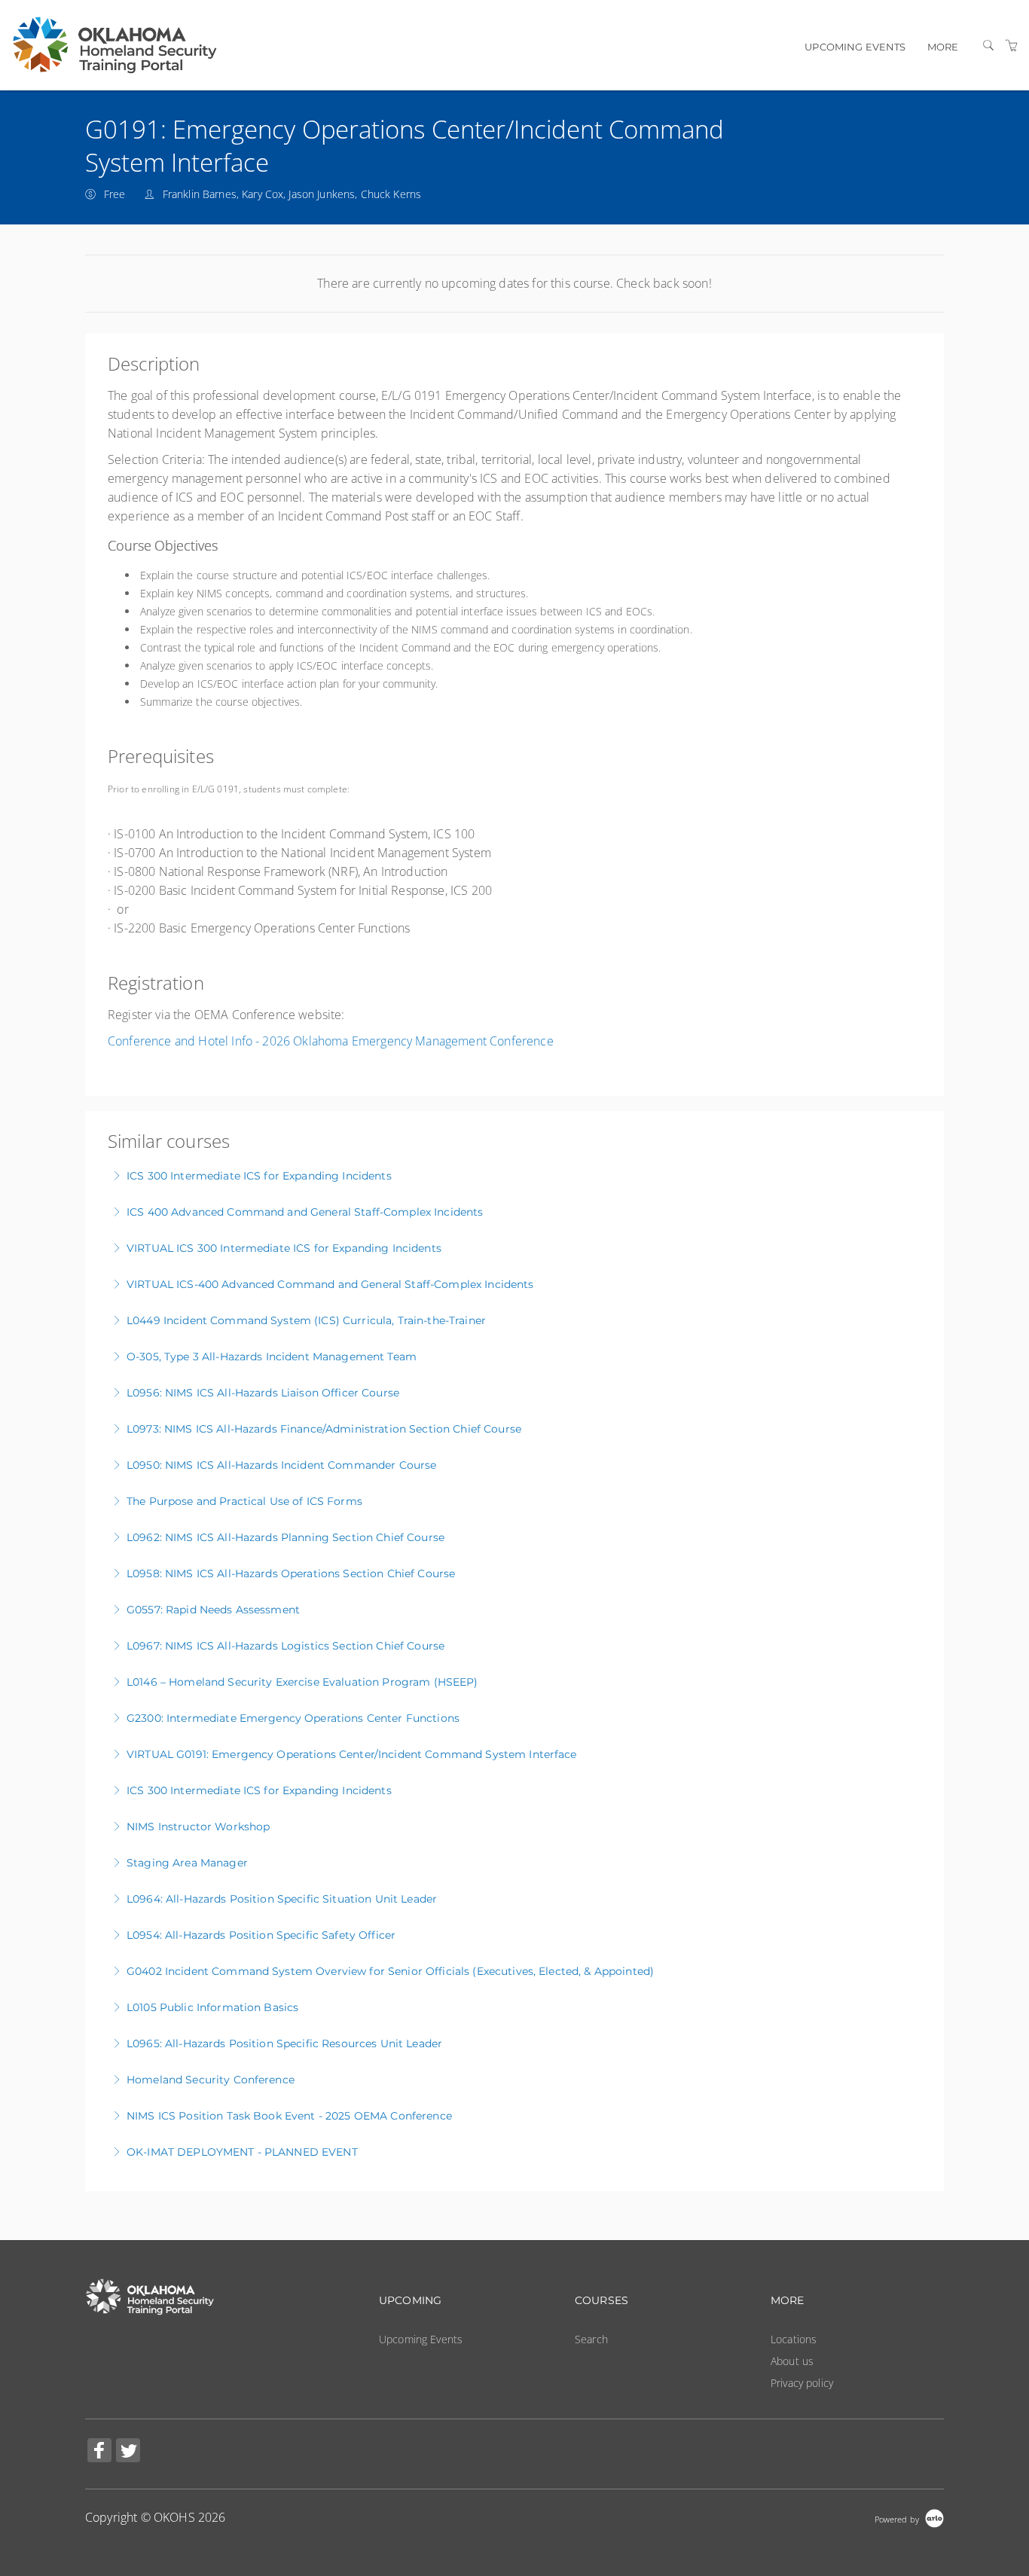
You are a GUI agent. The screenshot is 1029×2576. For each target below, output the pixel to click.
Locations (794, 2339)
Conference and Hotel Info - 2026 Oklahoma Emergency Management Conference (331, 1041)
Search (591, 2339)
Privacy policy (802, 2383)
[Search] (988, 46)
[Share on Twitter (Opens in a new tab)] (128, 2452)
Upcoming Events (855, 47)
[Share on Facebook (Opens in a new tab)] (99, 2452)
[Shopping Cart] (1012, 46)
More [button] (943, 47)
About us (792, 2361)
